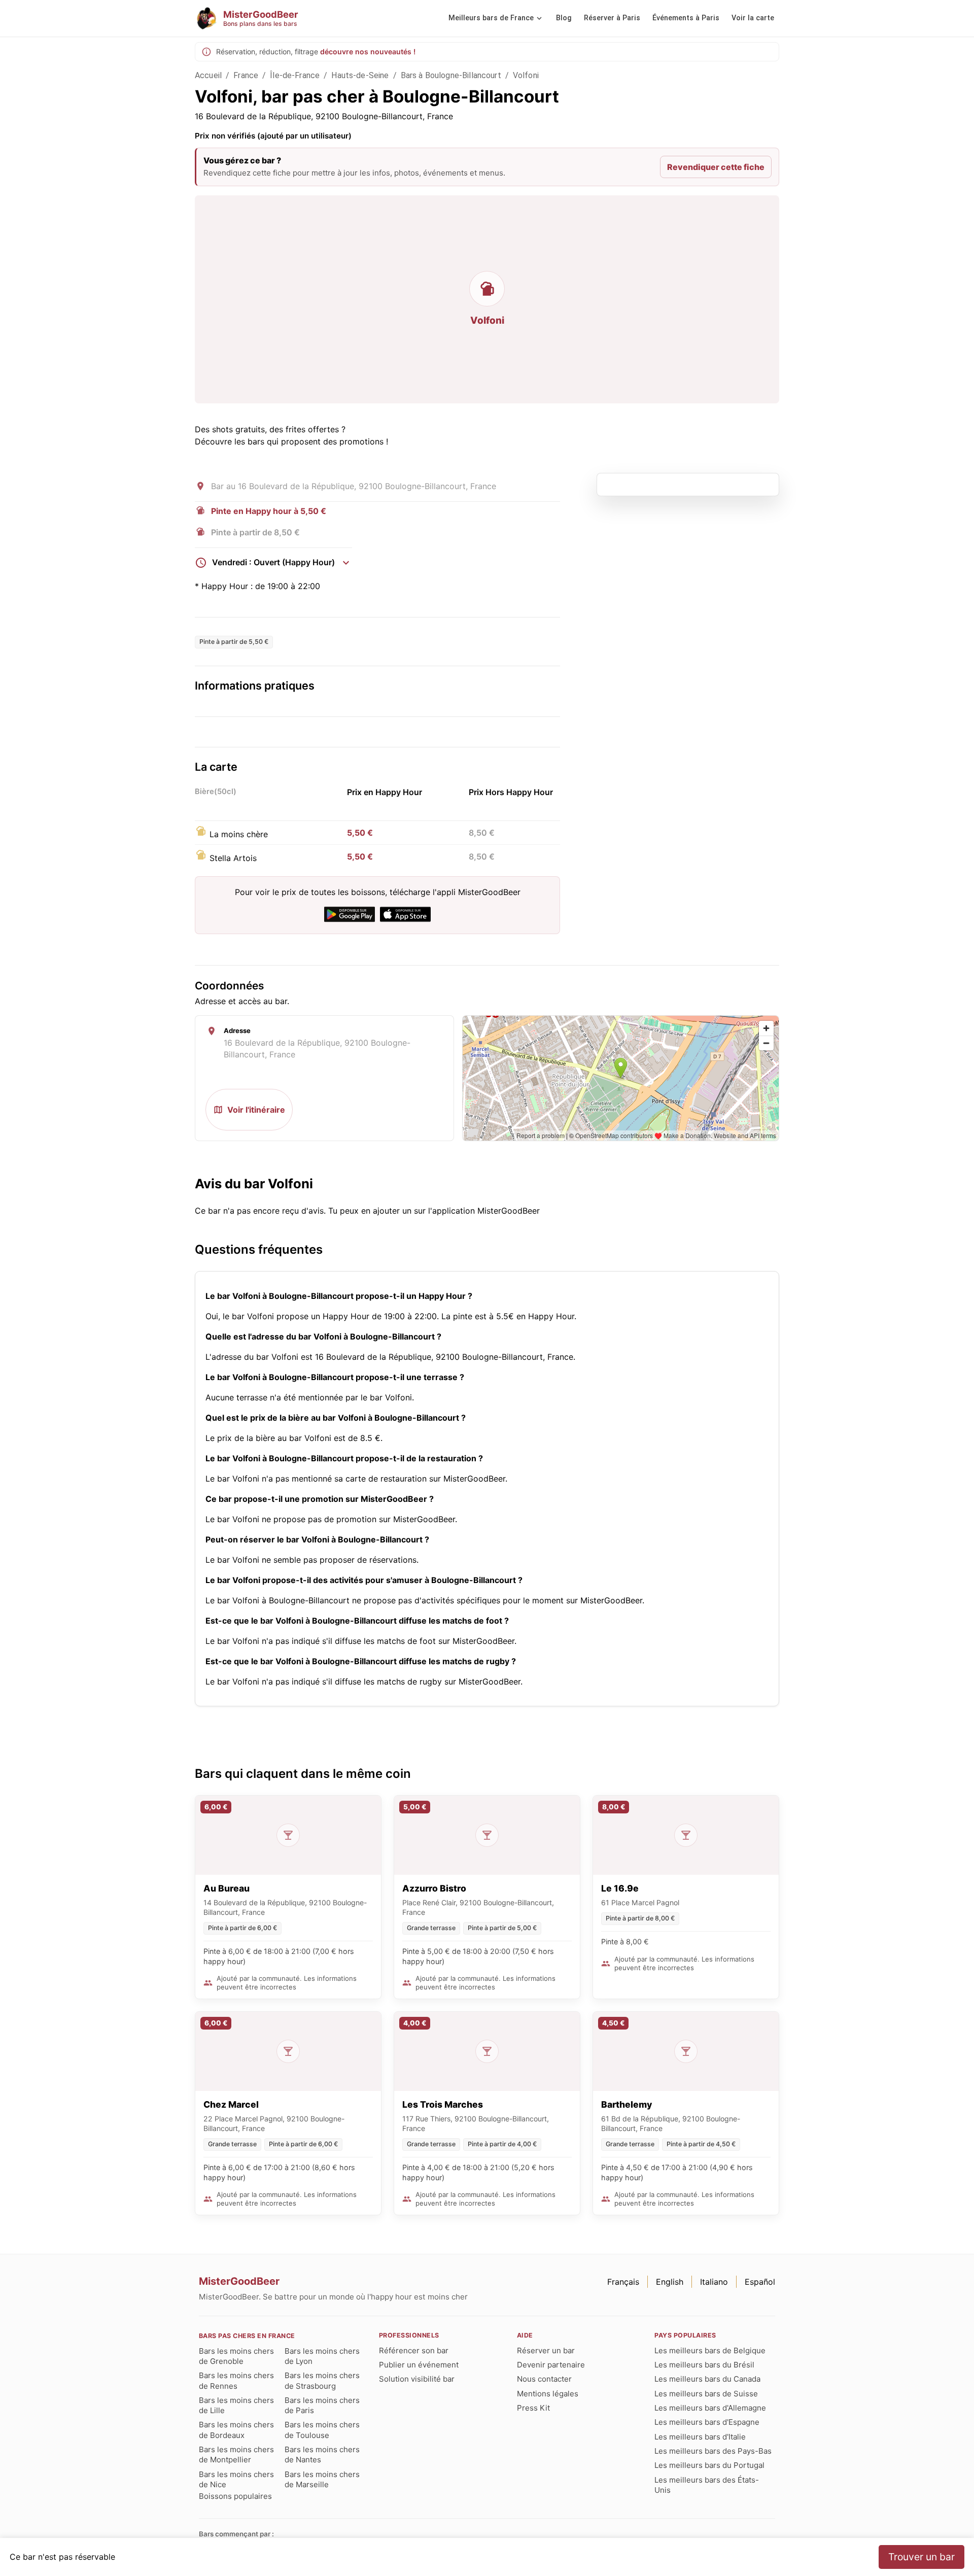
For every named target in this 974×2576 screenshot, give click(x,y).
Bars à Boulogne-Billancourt (451, 75)
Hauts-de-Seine (360, 75)
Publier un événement (419, 2365)
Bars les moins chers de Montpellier (236, 2454)
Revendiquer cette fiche (716, 167)
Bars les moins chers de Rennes (236, 2380)
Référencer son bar (414, 2350)
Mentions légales (548, 2394)
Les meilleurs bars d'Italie (700, 2437)
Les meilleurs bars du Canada (707, 2379)
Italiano (714, 2282)
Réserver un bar (546, 2350)
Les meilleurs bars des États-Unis (707, 2485)
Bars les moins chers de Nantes (322, 2454)
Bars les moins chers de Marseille (322, 2479)
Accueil (208, 75)
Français (623, 2282)
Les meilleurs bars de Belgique (710, 2350)
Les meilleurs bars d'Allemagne (710, 2408)
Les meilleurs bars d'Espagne (707, 2422)
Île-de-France (295, 75)
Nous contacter (544, 2379)
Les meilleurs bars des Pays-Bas (713, 2451)
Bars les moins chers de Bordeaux (236, 2430)
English (670, 2282)
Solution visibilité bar (417, 2379)
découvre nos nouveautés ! (368, 51)
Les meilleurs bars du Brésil (704, 2365)
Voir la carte (753, 18)
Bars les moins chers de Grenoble (236, 2356)
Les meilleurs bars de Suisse (706, 2394)
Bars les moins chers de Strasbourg (322, 2380)
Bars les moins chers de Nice (236, 2479)
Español (760, 2282)
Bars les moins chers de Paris (322, 2405)
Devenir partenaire (551, 2365)
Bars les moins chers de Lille (236, 2405)
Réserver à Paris (612, 18)
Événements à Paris (686, 18)
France (246, 75)
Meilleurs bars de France (491, 18)
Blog (564, 18)
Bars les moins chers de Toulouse (322, 2430)
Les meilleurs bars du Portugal (709, 2465)
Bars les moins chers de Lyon (322, 2356)
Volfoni (526, 75)
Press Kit (533, 2408)
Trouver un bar (921, 2557)
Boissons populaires (235, 2496)
